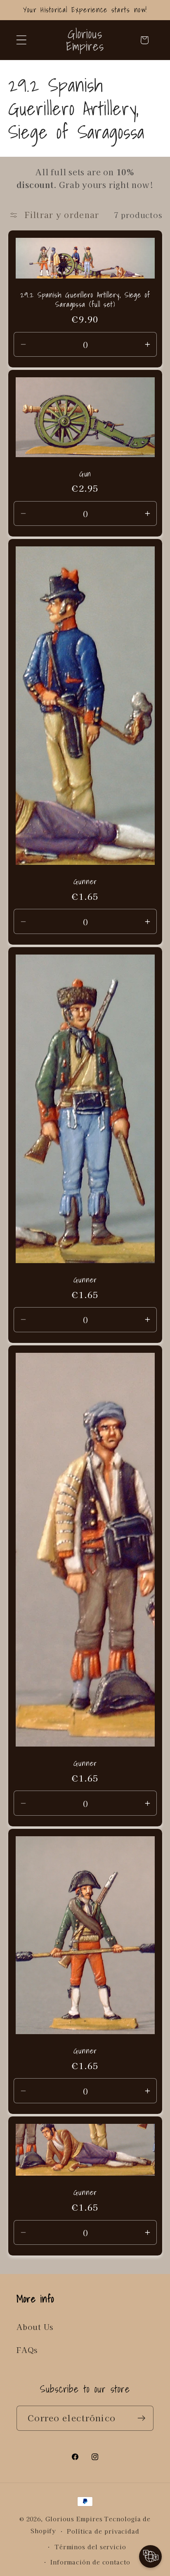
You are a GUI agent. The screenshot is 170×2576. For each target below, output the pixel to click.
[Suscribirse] (141, 2418)
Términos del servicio (90, 2547)
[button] (21, 40)
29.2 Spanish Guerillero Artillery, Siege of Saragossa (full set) (85, 300)
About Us (35, 2327)
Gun (85, 474)
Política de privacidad (103, 2531)
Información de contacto (90, 2562)
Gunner (85, 882)
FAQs (27, 2350)
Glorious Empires (74, 2519)
